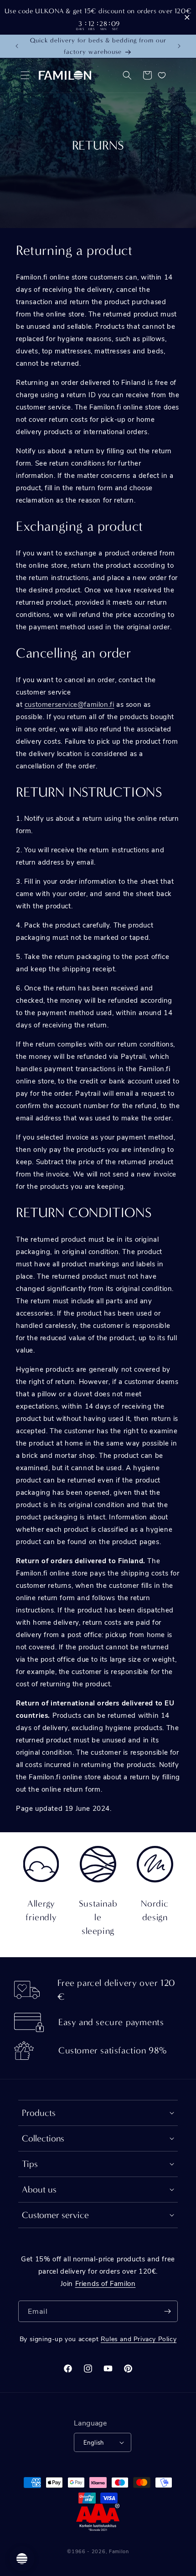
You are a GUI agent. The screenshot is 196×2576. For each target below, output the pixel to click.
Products (39, 2113)
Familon (119, 2551)
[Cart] (147, 75)
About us (39, 2190)
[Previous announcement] (17, 46)
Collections (43, 2138)
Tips (30, 2164)
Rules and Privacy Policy (139, 2339)
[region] (98, 17)
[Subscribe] (167, 2311)
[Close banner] (187, 18)
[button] (25, 75)
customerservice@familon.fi (70, 704)
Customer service (55, 2215)
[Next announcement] (179, 46)
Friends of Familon (106, 2283)
